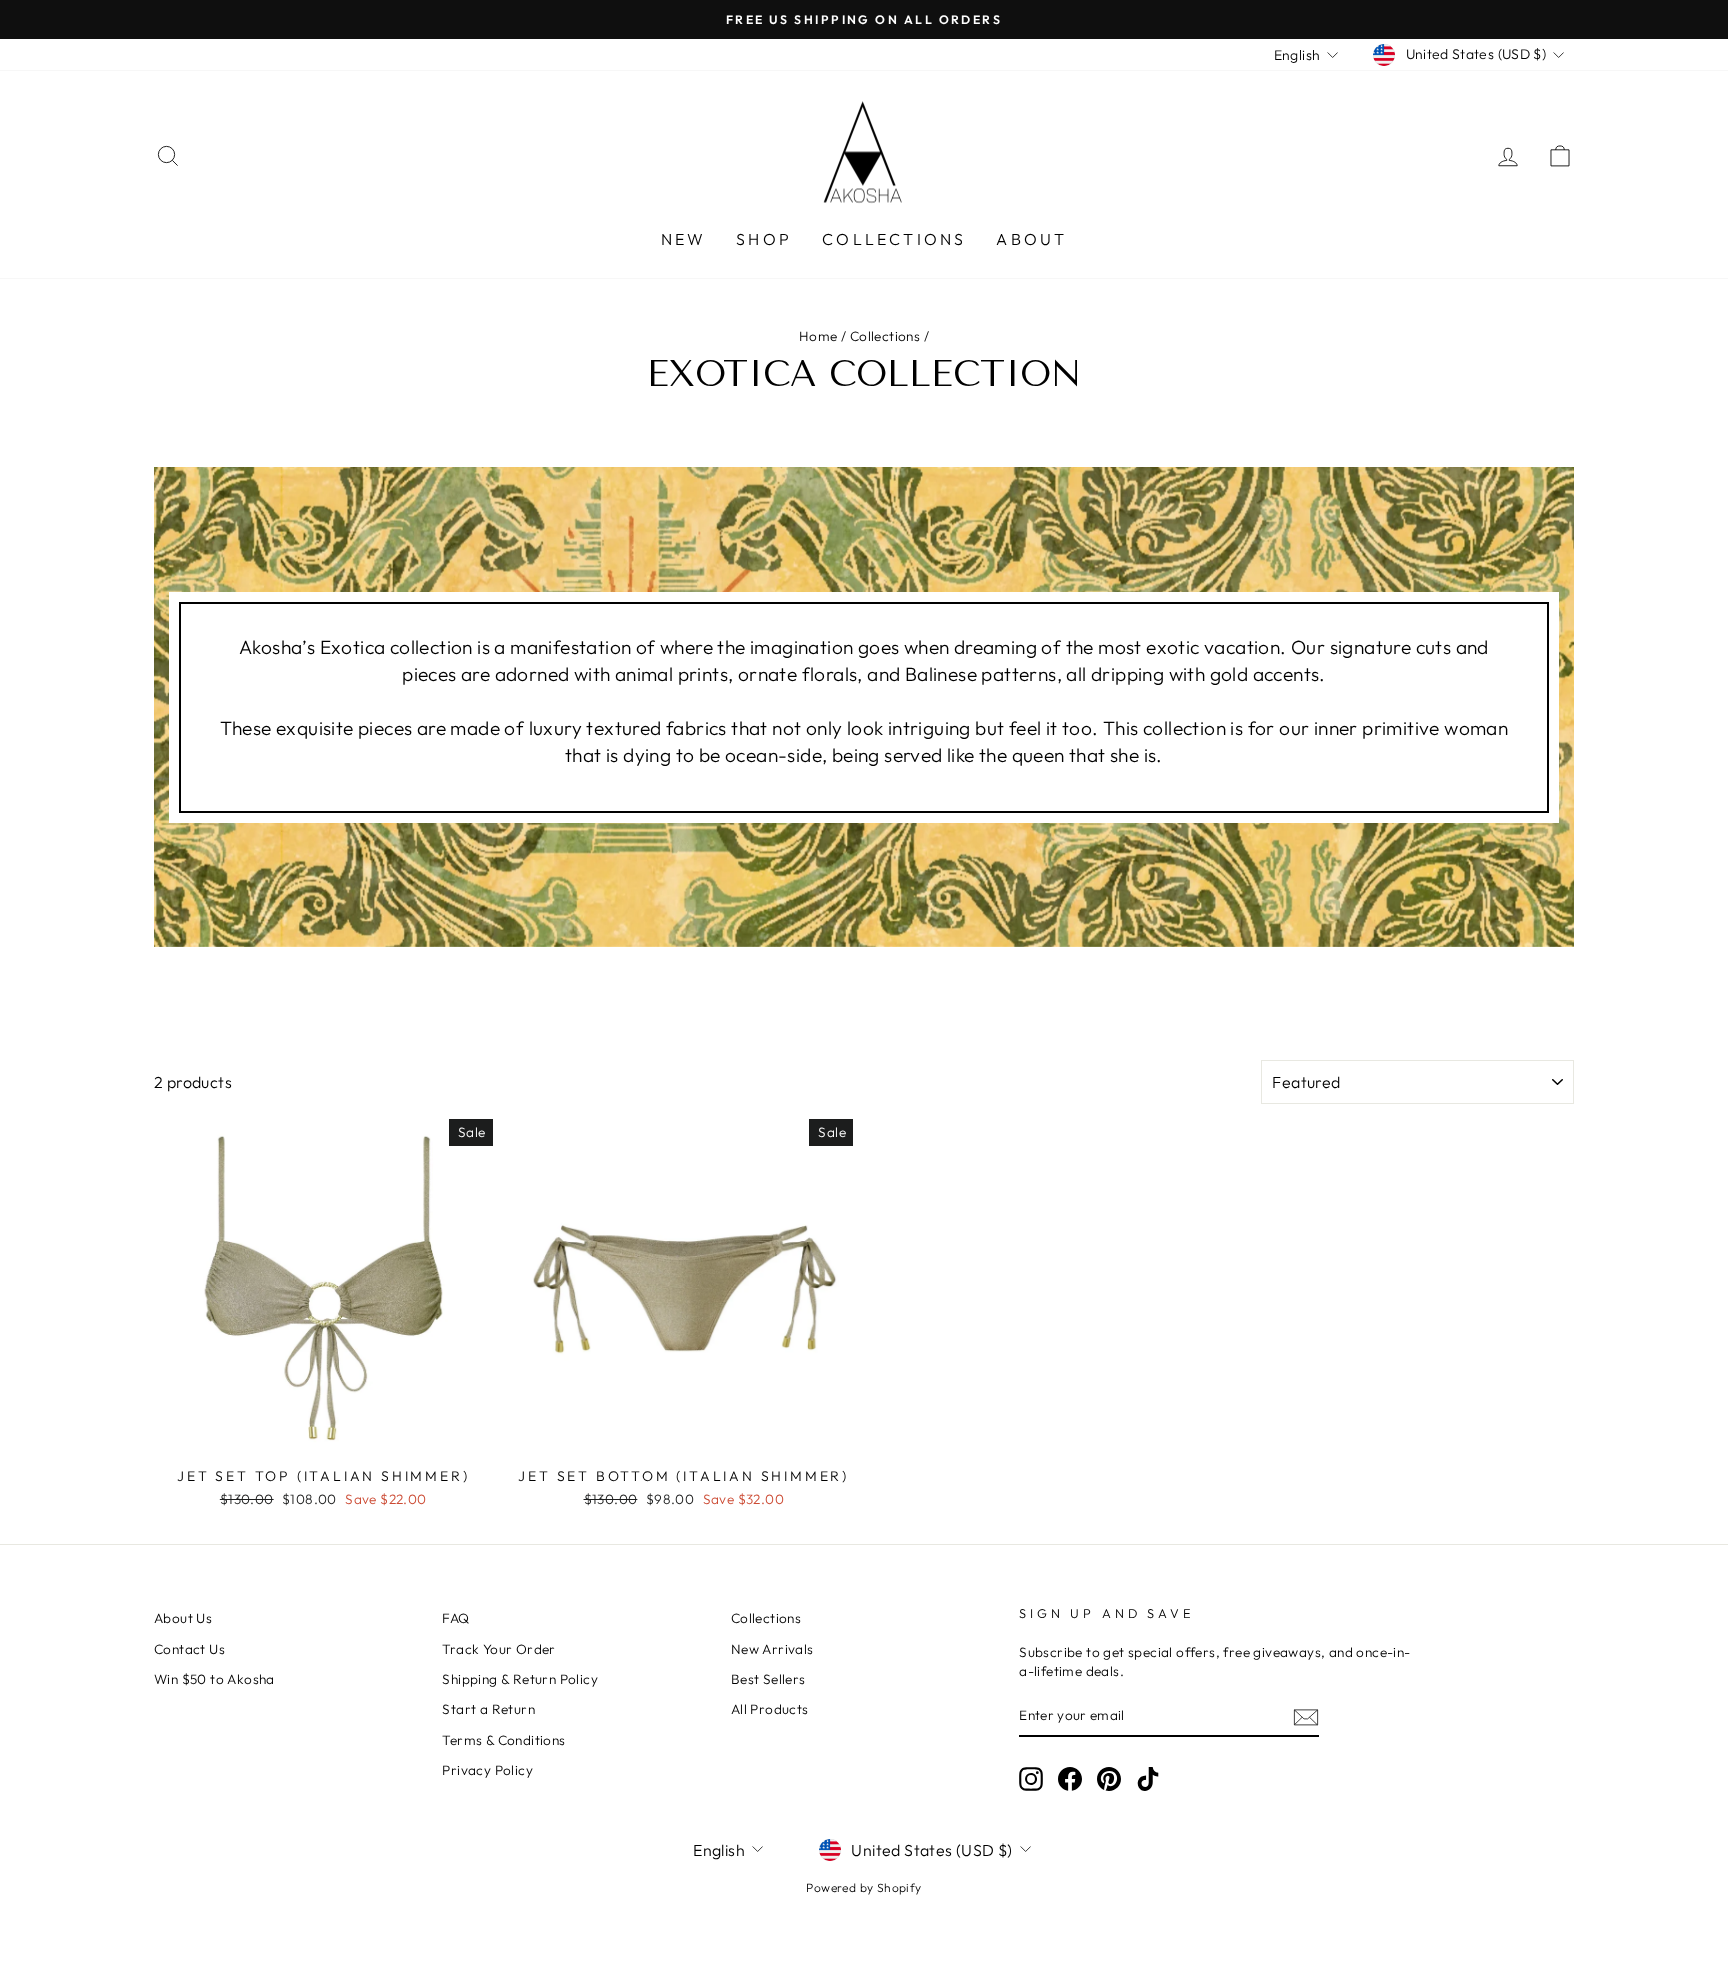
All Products (770, 1709)
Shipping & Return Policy (520, 1679)
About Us (183, 1618)
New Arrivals (772, 1649)
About (1031, 239)
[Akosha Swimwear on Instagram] (1031, 1779)
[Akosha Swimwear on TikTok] (1148, 1779)
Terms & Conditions (503, 1740)
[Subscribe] (1306, 1716)
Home (818, 336)
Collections (894, 239)
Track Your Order (498, 1649)
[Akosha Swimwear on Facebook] (1070, 1779)
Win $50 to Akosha (214, 1679)
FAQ (455, 1618)
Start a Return (488, 1709)
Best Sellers (768, 1679)
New (684, 239)
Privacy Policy (487, 1770)
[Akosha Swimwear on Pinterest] (1109, 1779)
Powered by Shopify (863, 1887)
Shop (764, 239)
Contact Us (189, 1649)
